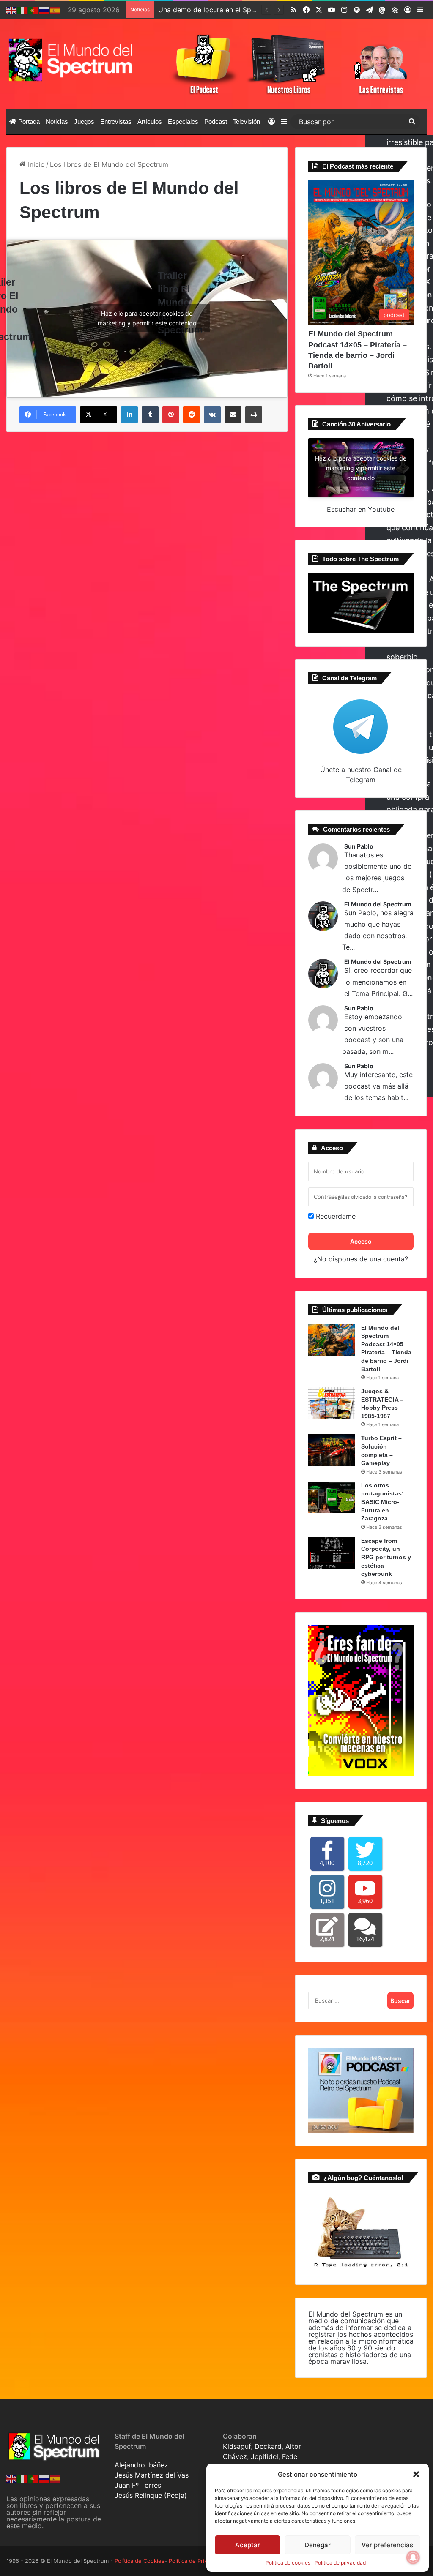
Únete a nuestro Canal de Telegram (361, 775)
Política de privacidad (340, 2563)
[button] (416, 2474)
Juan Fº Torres (138, 2485)
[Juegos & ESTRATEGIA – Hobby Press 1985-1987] (332, 1403)
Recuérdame (335, 1216)
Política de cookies (288, 2563)
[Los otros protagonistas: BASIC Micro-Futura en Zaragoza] (332, 1497)
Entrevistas (116, 121)
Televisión (247, 121)
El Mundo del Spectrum (378, 904)
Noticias (57, 121)
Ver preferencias (387, 2545)
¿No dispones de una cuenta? (361, 1259)
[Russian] (45, 10)
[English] (12, 10)
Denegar (318, 2545)
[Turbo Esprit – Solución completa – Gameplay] (332, 1450)
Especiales (183, 121)
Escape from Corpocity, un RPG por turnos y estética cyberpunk (386, 1557)
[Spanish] (56, 10)
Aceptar (248, 2545)
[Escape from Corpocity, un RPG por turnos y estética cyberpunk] (332, 1553)
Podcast (216, 121)
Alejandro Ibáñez (141, 2465)
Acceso (361, 1241)
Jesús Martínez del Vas (152, 2475)
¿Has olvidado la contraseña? (373, 1197)
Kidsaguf (237, 2446)
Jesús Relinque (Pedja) (151, 2495)
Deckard (268, 2446)
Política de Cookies (140, 2561)
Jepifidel (264, 2456)
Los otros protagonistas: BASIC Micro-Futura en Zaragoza (382, 1502)
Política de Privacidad (196, 2561)
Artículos (150, 121)
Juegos (84, 121)
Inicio (35, 164)
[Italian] (23, 10)
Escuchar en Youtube (361, 509)
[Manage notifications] (413, 2557)
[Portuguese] (34, 10)
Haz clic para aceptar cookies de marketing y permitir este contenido (147, 318)
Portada (28, 121)
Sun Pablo (359, 846)
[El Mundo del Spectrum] (72, 60)
